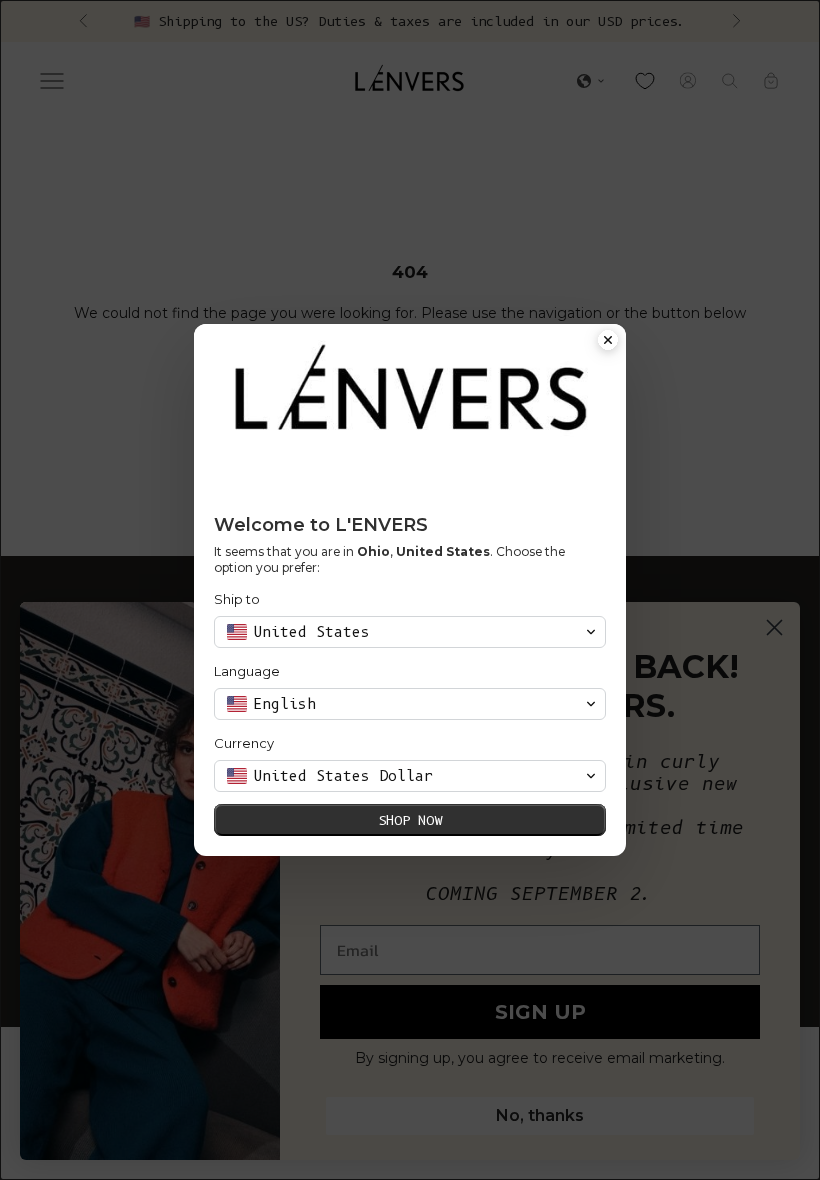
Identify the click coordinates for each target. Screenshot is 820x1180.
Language (247, 671)
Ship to (237, 599)
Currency (244, 743)
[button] (410, 632)
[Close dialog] (608, 342)
